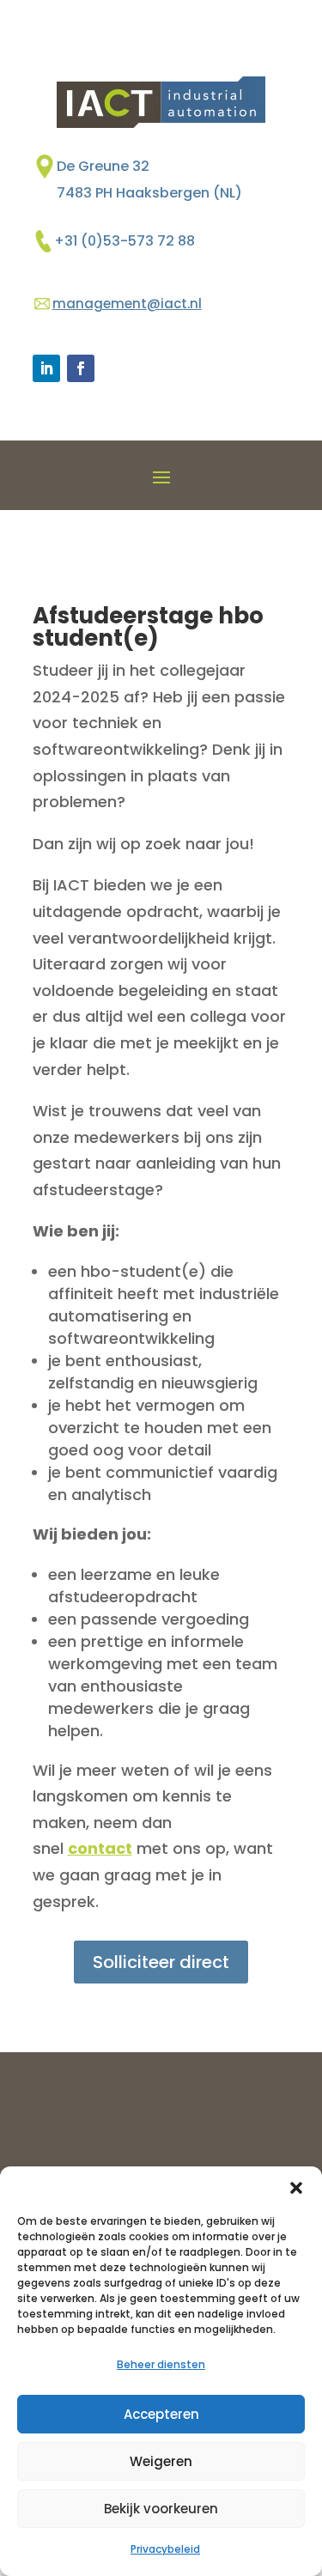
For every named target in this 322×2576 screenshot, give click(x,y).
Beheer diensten (161, 2364)
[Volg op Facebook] (81, 368)
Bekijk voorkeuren (161, 2509)
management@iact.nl (127, 304)
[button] (296, 2188)
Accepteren (161, 2414)
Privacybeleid (165, 2549)
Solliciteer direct (161, 1962)
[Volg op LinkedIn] (46, 368)
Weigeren (161, 2461)
